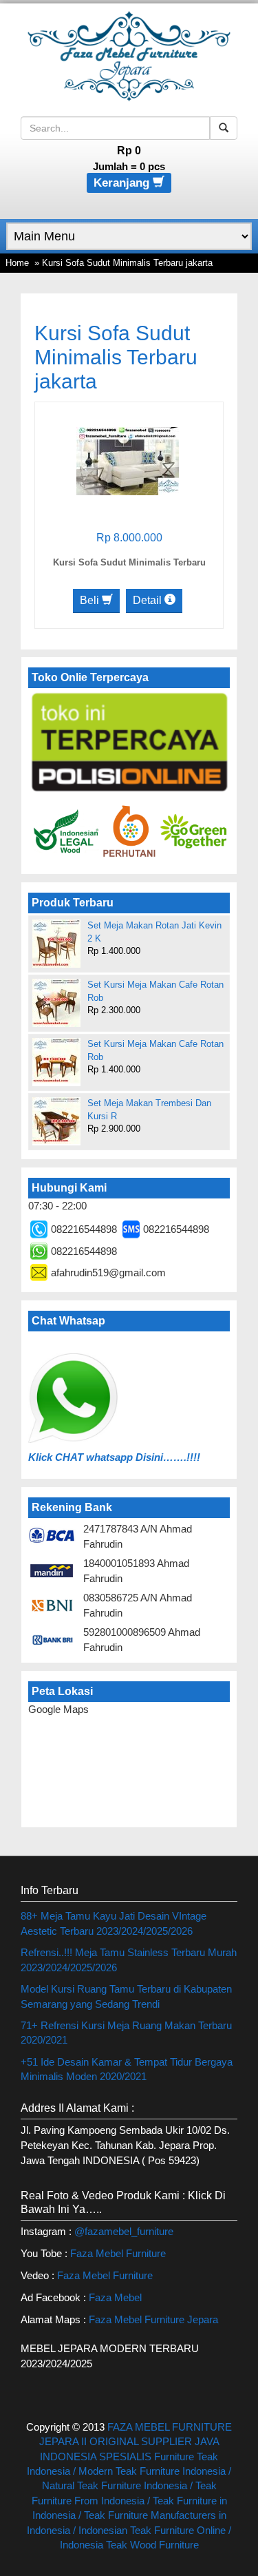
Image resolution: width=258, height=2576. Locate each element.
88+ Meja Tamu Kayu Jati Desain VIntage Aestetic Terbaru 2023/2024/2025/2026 (114, 1923)
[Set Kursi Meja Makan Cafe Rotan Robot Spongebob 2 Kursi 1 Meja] (56, 1061)
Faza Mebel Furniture (118, 2253)
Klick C (45, 1457)
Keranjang (123, 183)
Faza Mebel (117, 2297)
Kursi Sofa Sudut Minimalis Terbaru (129, 562)
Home (17, 263)
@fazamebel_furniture (124, 2231)
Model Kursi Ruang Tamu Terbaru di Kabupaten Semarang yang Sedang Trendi (126, 1996)
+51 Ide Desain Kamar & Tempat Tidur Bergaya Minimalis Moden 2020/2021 (127, 2069)
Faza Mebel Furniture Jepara (153, 2319)
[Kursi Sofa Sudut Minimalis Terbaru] (128, 460)
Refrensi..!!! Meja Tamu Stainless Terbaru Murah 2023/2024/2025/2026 (129, 1960)
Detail (149, 600)
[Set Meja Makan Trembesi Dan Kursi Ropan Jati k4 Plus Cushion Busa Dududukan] (56, 1121)
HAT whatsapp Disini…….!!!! (131, 1457)
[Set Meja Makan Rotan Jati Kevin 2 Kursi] (56, 944)
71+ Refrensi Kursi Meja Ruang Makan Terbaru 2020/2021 (126, 2033)
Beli (91, 600)
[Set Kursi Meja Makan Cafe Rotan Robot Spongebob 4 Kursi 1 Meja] (56, 1003)
